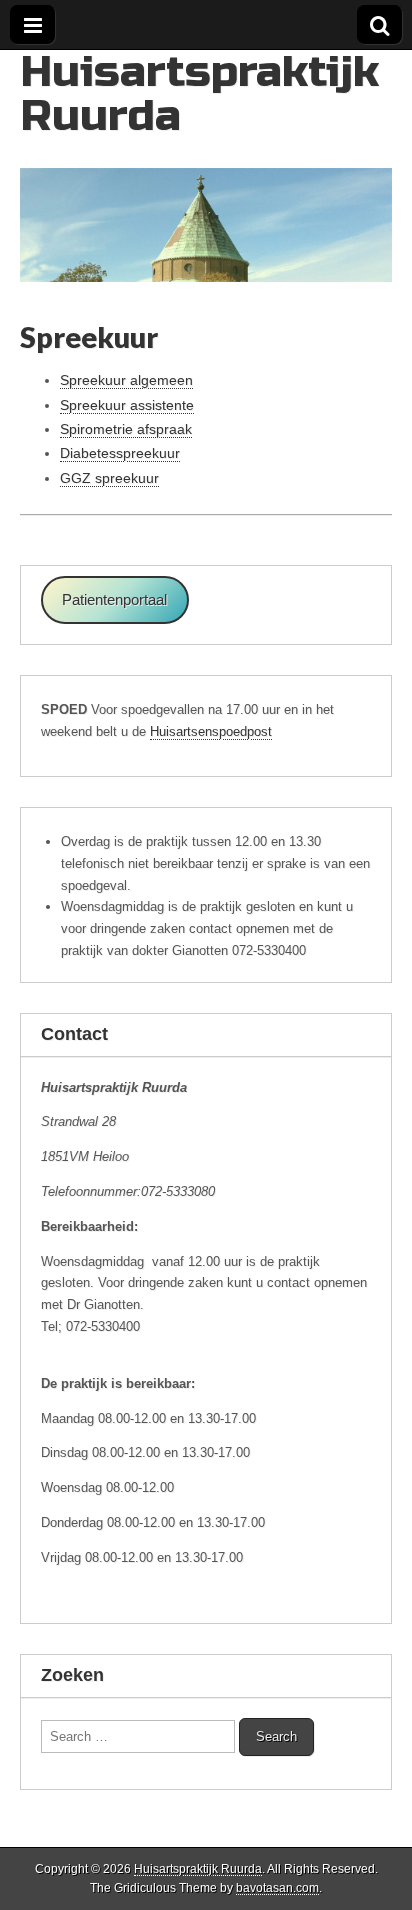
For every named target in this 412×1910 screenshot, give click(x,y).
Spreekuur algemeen (126, 380)
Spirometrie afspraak (126, 429)
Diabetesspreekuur (120, 453)
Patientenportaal (114, 600)
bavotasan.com (277, 1888)
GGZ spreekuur (109, 478)
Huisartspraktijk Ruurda (199, 93)
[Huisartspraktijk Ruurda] (206, 166)
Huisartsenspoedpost (211, 731)
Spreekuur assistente (127, 405)
